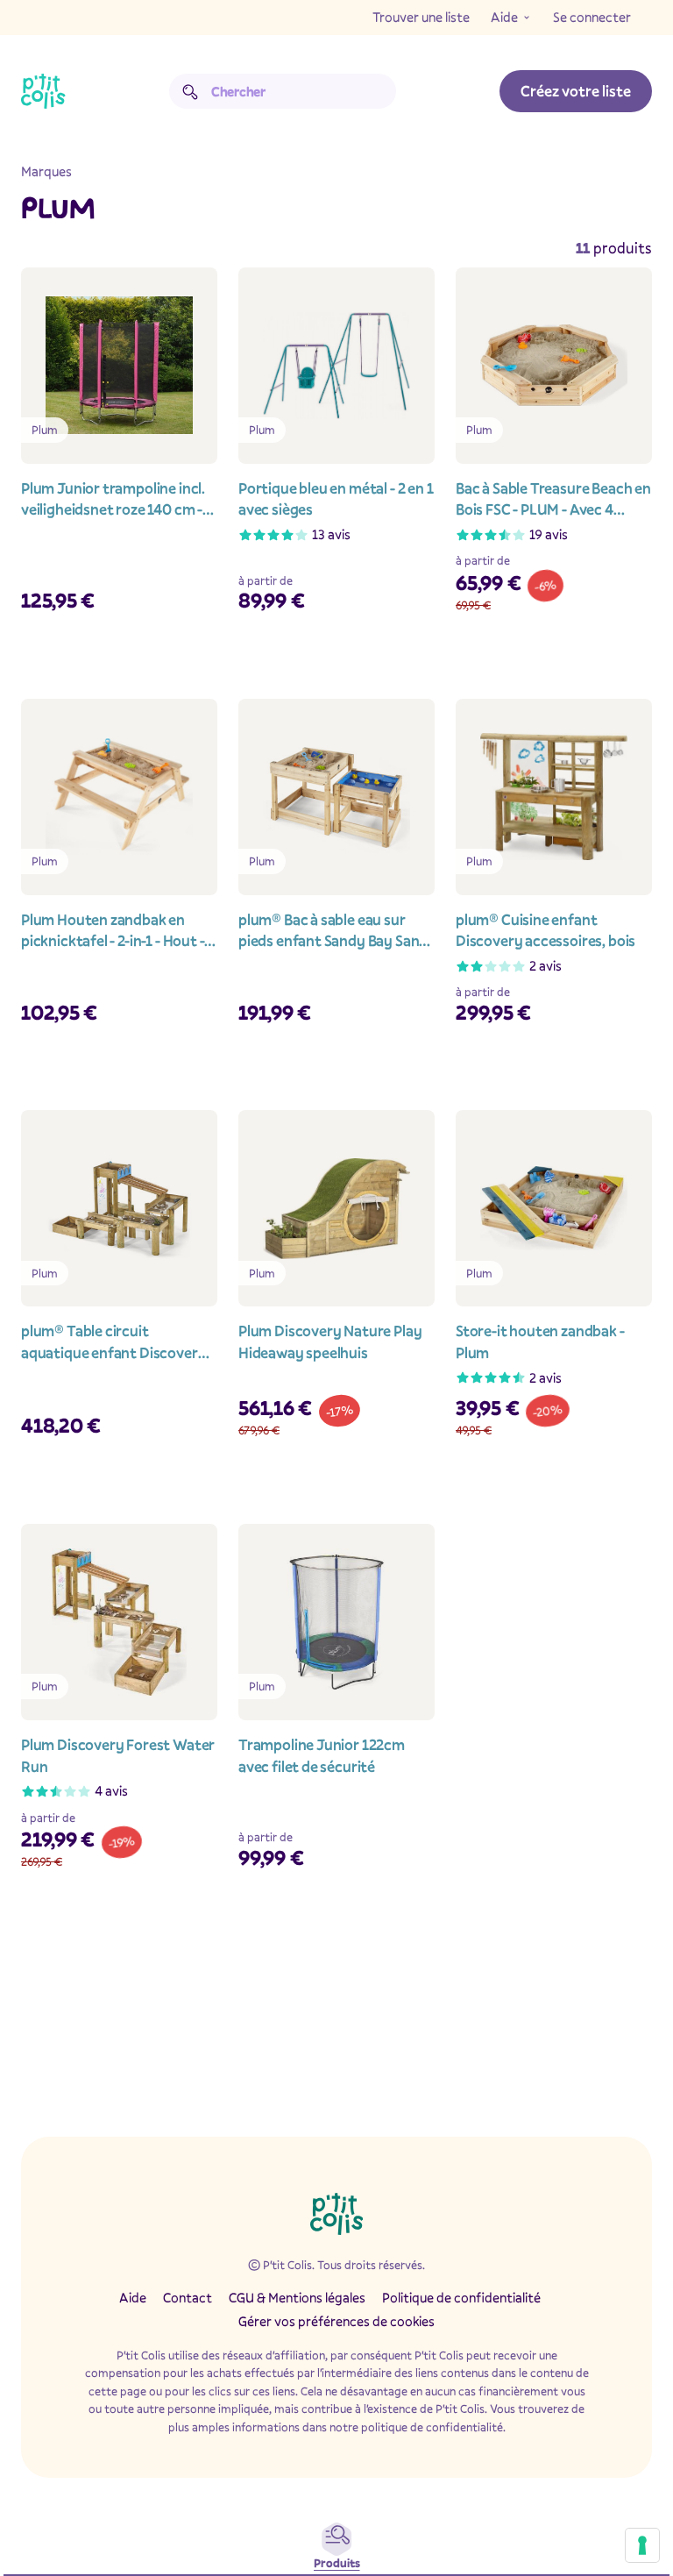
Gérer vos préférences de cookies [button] (336, 2321)
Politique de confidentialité (461, 2297)
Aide (504, 17)
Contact (188, 2297)
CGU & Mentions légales (297, 2297)
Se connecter (592, 17)
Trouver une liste (421, 17)
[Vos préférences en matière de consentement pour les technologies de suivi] (642, 2545)
